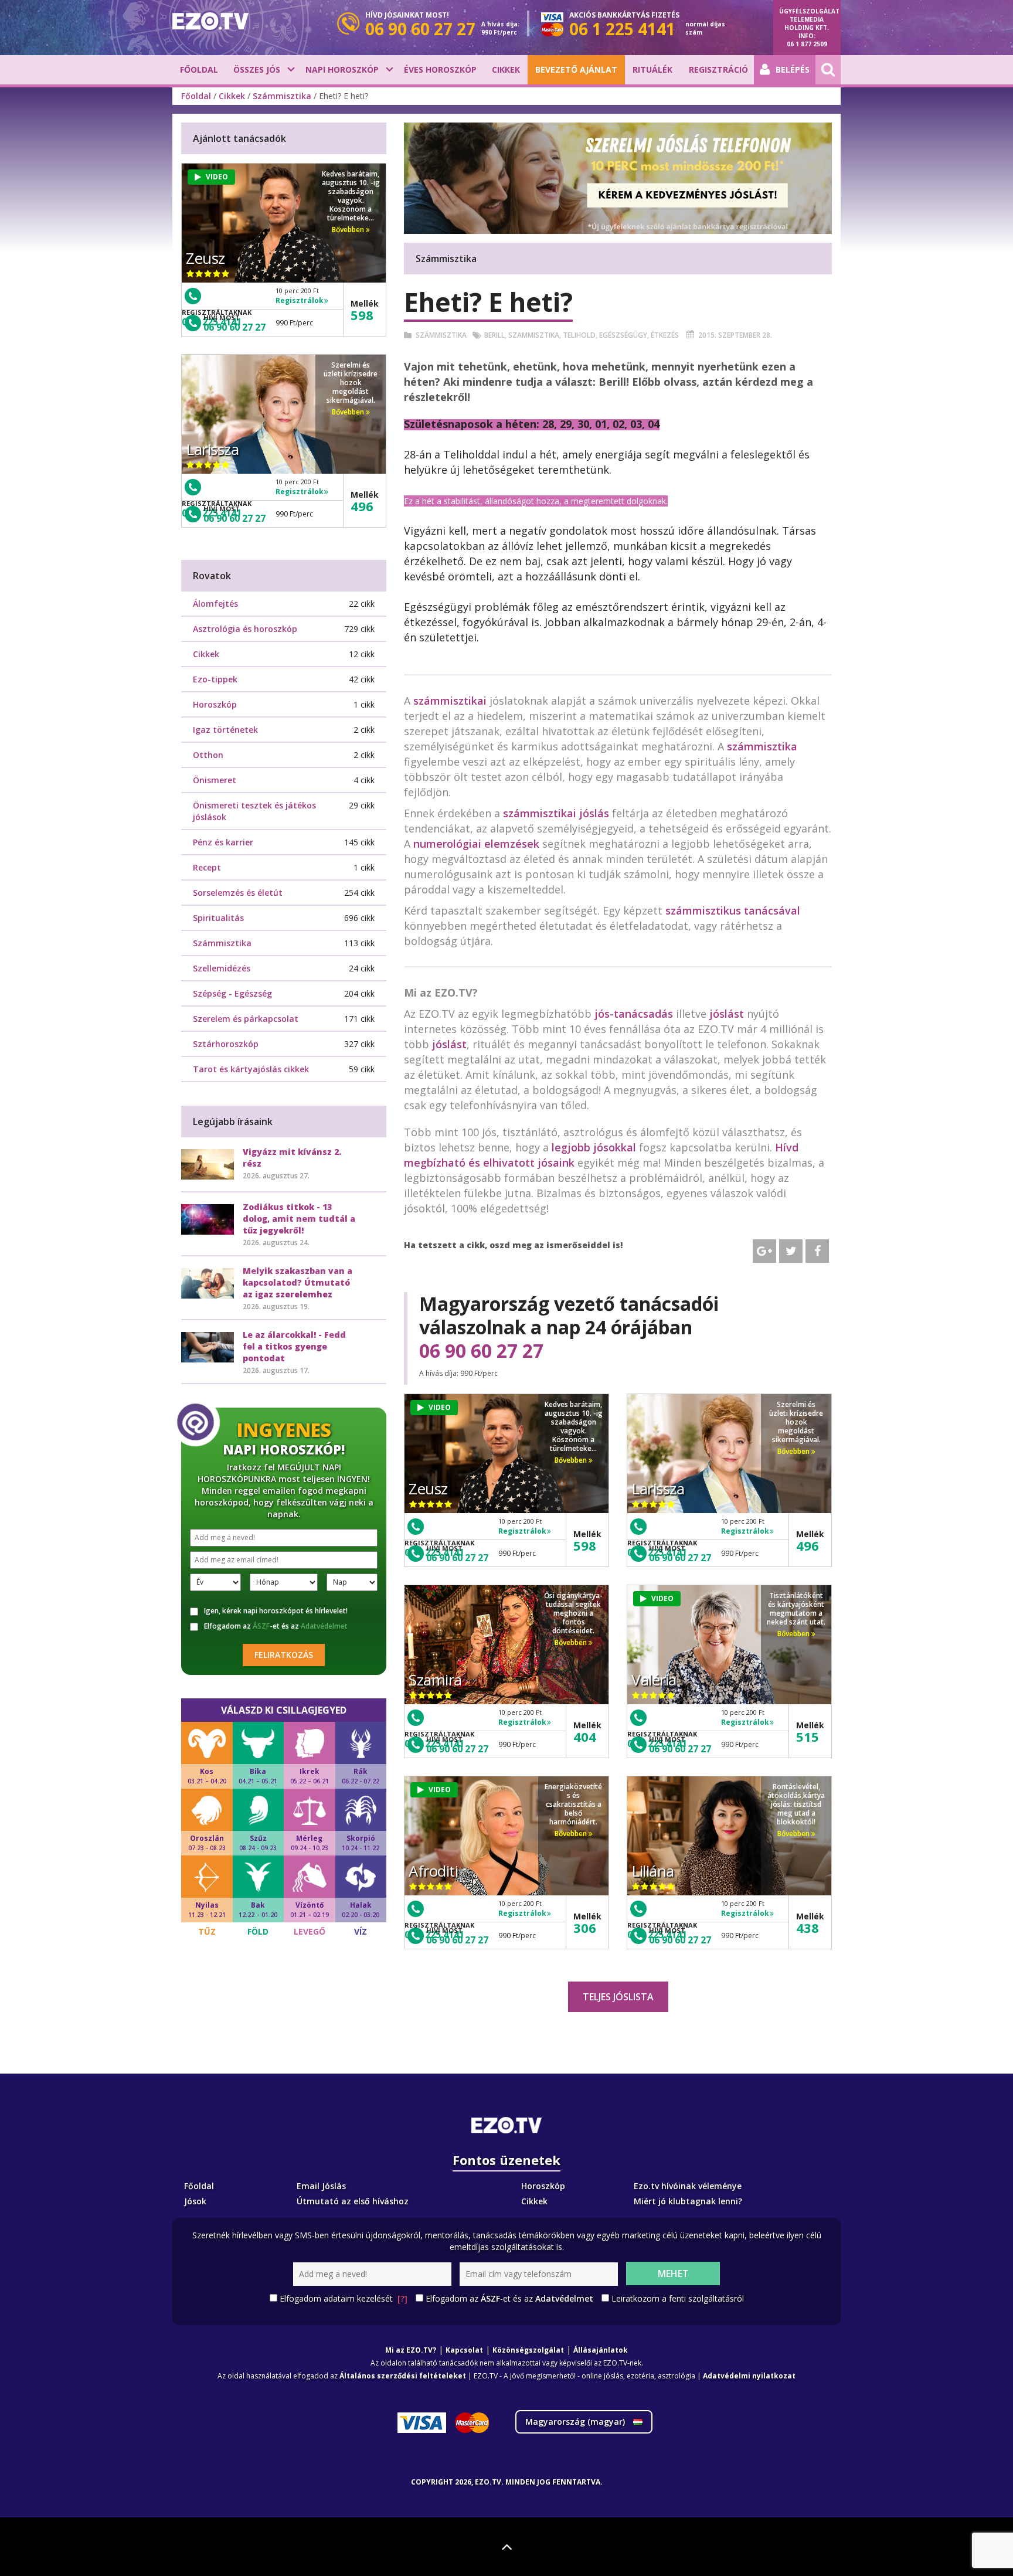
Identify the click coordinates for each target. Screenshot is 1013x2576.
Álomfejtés (215, 604)
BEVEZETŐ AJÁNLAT (576, 69)
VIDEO (440, 1407)
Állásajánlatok (601, 2350)
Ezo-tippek (215, 679)
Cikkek (506, 69)
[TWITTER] (791, 1251)
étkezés (665, 335)
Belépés (793, 69)
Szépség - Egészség (232, 993)
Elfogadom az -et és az (276, 1626)
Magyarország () (576, 2422)
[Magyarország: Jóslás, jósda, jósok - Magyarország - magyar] (210, 21)
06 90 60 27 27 (481, 1351)
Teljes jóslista (618, 1997)
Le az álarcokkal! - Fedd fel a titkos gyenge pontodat (294, 1346)
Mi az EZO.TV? (411, 2350)
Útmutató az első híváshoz (353, 2201)
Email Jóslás (321, 2186)
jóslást (727, 1014)
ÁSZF (261, 1626)
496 (808, 1545)
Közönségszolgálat (528, 2350)
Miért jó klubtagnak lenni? (688, 2201)
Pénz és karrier (223, 842)
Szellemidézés (222, 968)
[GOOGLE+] (764, 1251)
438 (808, 1928)
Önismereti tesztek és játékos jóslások (254, 811)
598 (585, 1545)
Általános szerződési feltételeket (403, 2376)
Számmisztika (282, 96)
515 (808, 1736)
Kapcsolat (464, 2350)
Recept (207, 867)
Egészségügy (623, 335)
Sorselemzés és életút (238, 893)
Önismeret (215, 780)
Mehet (673, 2273)
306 (585, 1928)
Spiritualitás (218, 918)
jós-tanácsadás (634, 1014)
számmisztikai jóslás (556, 813)
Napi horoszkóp (342, 69)
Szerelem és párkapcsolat (246, 1019)
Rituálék (652, 69)
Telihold (579, 335)
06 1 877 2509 (807, 44)
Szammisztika (534, 335)
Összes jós (257, 69)
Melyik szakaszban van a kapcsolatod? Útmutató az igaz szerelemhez (298, 1282)
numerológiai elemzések (476, 844)
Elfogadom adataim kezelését (344, 2298)
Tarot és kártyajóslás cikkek (251, 1069)
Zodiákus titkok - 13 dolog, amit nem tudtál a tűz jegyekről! (299, 1219)
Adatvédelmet (324, 1626)
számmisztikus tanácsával (733, 910)
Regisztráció (718, 69)
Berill (494, 335)
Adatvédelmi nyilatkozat (749, 2376)
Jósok (195, 2201)
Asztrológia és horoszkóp (245, 629)
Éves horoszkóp (440, 69)
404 (585, 1736)
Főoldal (199, 69)
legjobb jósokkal (594, 1147)
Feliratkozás (284, 1655)
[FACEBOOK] (817, 1251)
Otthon (208, 755)
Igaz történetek (225, 730)
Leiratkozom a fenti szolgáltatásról (678, 2298)
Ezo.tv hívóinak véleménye (688, 2186)
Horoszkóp (215, 704)
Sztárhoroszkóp (226, 1044)
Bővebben (572, 1460)
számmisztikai (450, 701)
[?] (402, 2298)
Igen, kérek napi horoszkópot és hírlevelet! (276, 1611)
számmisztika (762, 746)
